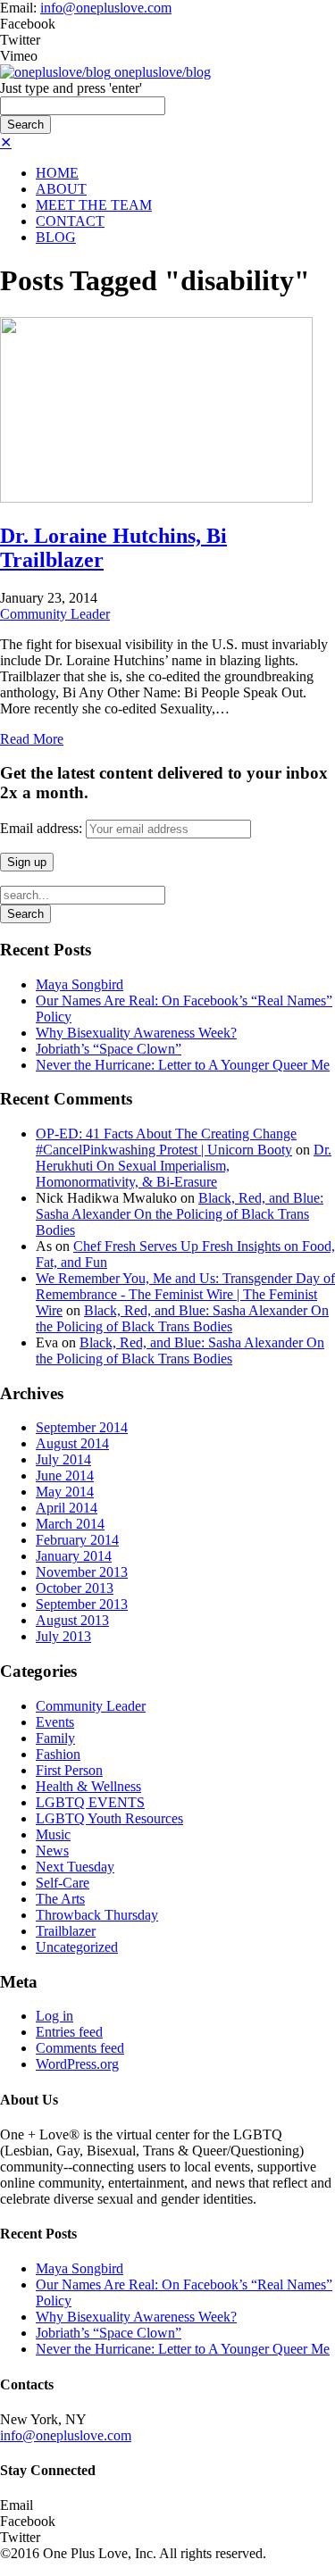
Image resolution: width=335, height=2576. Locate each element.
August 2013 (72, 1620)
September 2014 (82, 1427)
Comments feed (80, 2048)
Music (53, 1834)
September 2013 (82, 1604)
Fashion (58, 1754)
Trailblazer (66, 1931)
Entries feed (69, 2032)
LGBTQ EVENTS (90, 1802)
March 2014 (70, 1524)
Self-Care (63, 1883)
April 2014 (67, 1508)
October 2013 (75, 1588)
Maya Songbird (80, 984)
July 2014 (63, 1459)
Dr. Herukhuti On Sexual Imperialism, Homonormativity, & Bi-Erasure (184, 1166)
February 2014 (77, 1540)
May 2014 (65, 1492)
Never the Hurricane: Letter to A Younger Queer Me (183, 1065)
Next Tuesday (75, 1867)
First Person (69, 1770)
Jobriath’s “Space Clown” (109, 1049)
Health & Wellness (88, 1786)
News (52, 1851)
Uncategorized (77, 1947)
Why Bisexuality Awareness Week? (136, 1033)
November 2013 (82, 1572)
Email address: (43, 828)
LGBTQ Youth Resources (109, 1818)
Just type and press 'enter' (71, 88)
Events (55, 1722)
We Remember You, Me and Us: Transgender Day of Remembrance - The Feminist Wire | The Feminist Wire (185, 1294)
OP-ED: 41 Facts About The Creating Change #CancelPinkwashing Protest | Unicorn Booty (166, 1142)
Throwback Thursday (97, 1915)
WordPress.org (77, 2064)
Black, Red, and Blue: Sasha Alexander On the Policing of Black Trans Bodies (180, 1214)
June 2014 (65, 1476)
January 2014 (74, 1556)
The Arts (60, 1899)
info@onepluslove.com (106, 8)
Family (55, 1738)
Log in (54, 2016)
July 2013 (63, 1636)
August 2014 (72, 1443)
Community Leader (55, 614)
